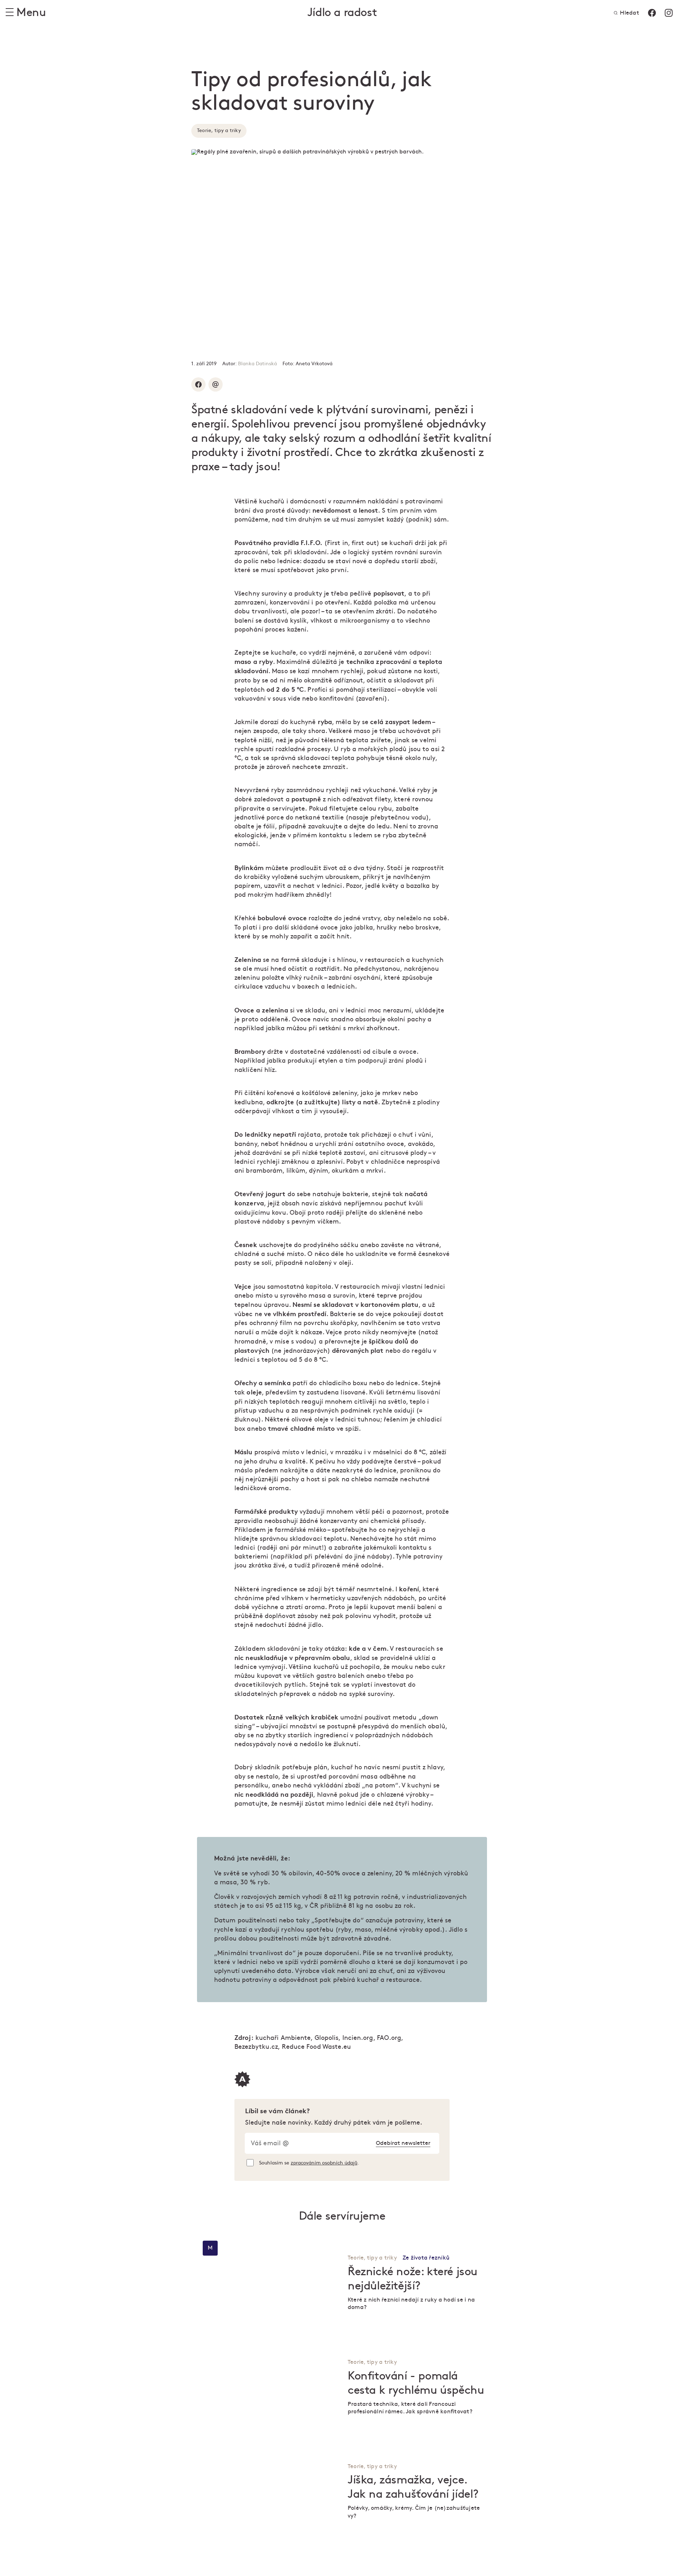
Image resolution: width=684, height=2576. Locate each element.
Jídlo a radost (342, 13)
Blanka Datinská (257, 364)
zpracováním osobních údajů (324, 2163)
